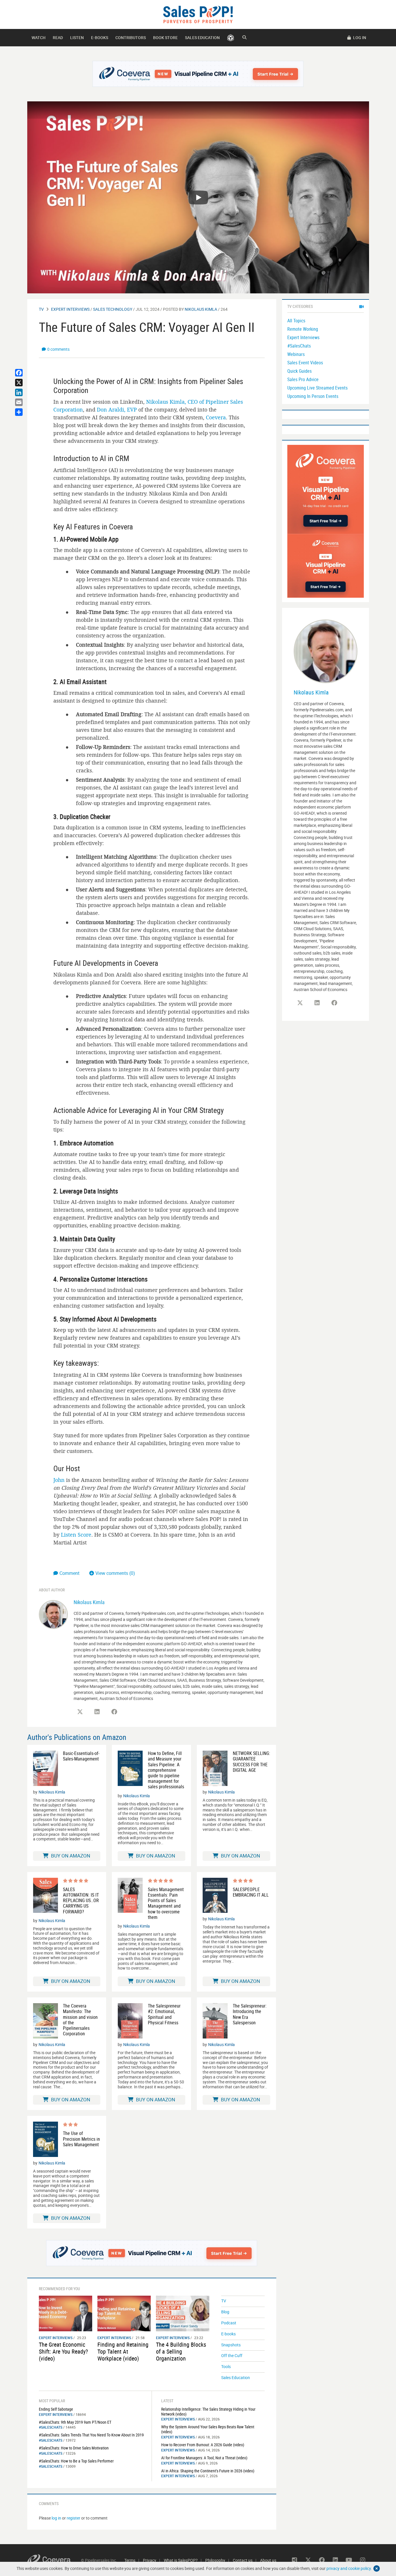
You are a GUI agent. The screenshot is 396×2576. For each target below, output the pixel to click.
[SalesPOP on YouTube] (349, 2560)
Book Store (165, 38)
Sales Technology (113, 309)
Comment (70, 1573)
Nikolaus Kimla (201, 309)
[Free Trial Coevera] (198, 74)
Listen (77, 38)
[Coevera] (54, 2560)
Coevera (216, 417)
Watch (39, 38)
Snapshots (231, 2345)
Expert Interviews (70, 309)
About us (268, 2560)
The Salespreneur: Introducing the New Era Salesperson (250, 2014)
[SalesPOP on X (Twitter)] (80, 1712)
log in (56, 2518)
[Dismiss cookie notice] (377, 2568)
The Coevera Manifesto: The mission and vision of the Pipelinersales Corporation (80, 2020)
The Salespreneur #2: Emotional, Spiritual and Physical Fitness (164, 2014)
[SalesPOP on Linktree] (295, 2560)
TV (41, 309)
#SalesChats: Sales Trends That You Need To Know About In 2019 (91, 2435)
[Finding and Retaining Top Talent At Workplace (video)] (124, 2313)
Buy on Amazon (70, 1856)
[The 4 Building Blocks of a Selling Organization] (183, 2313)
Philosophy (215, 2560)
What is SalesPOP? (181, 2560)
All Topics (296, 321)
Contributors (131, 38)
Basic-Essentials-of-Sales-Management (81, 1756)
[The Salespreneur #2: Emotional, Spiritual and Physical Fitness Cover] (130, 2021)
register (73, 2518)
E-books (100, 38)
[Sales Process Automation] (326, 489)
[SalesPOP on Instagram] (363, 2560)
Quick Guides (299, 371)
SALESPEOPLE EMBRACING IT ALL (251, 1892)
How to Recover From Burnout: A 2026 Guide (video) (203, 2445)
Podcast (229, 2323)
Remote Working (303, 329)
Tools (226, 2366)
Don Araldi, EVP (117, 409)
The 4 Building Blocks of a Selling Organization (181, 2351)
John (59, 1480)
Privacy (150, 2560)
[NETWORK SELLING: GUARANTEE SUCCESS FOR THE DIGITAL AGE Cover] (215, 1768)
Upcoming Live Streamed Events (317, 388)
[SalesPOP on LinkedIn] (97, 1712)
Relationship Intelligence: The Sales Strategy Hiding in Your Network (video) (208, 2412)
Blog (225, 2312)
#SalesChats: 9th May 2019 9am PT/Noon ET (75, 2422)
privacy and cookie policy (349, 2568)
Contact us (243, 2560)
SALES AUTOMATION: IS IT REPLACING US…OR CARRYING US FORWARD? (81, 1901)
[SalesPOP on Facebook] (114, 1712)
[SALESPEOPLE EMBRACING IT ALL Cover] (215, 1895)
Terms (130, 2560)
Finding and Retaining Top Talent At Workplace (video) (123, 2351)
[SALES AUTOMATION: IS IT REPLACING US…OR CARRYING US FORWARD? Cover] (46, 1896)
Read (58, 38)
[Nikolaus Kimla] (53, 1614)
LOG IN (359, 38)
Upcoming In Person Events (313, 396)
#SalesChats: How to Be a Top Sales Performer (76, 2461)
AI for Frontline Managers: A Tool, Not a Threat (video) (204, 2458)
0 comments (58, 349)
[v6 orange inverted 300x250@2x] (326, 565)
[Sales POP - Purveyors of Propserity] (198, 14)
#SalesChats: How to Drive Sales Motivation (74, 2448)
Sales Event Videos (305, 363)
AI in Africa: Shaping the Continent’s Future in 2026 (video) (208, 2471)
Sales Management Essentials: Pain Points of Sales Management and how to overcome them (166, 1903)
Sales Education (202, 38)
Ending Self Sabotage (56, 2409)
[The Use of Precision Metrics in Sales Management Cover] (46, 2139)
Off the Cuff (232, 2355)
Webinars (296, 354)
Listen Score (76, 1535)
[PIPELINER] (231, 38)
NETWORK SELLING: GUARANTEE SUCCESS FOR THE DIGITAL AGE (251, 1762)
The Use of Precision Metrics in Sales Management (81, 2139)
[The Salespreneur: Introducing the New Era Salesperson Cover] (215, 2021)
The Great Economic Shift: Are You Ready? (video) (63, 2351)
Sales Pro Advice (303, 379)
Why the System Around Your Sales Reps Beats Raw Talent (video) (208, 2429)
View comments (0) (115, 1573)
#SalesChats (51, 2427)
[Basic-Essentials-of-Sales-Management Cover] (46, 1768)
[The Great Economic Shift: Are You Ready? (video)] (66, 2313)
